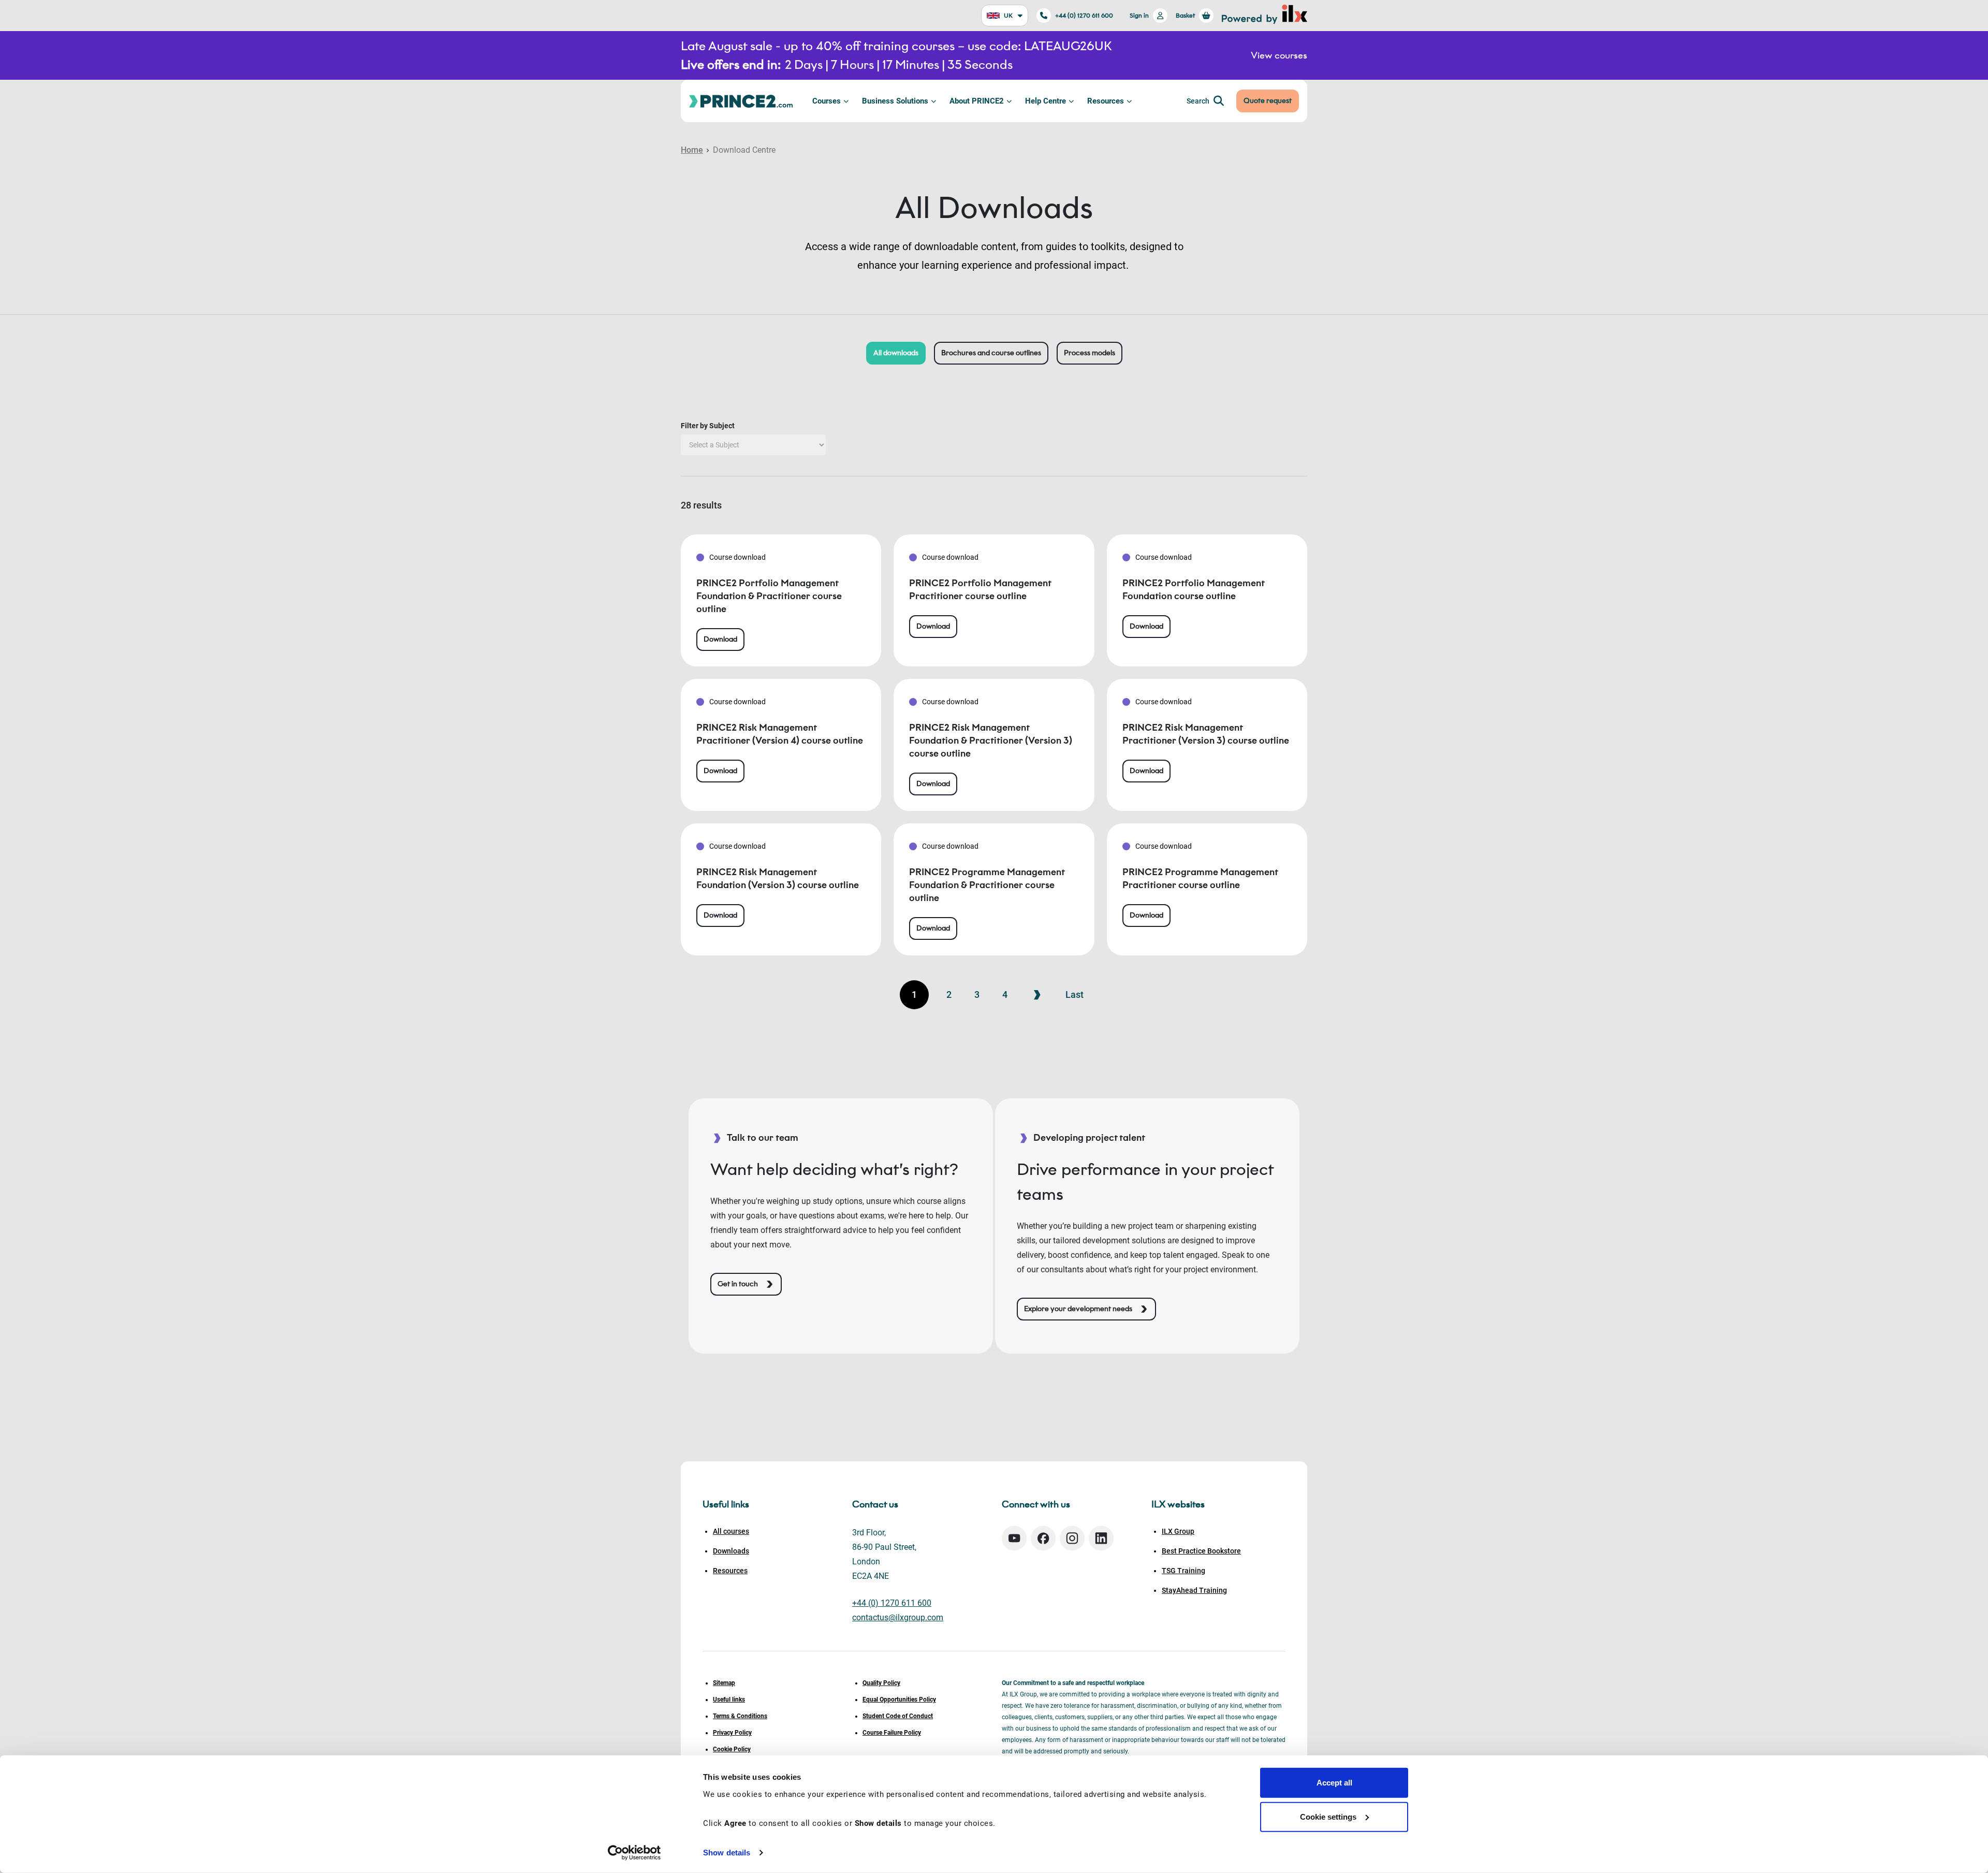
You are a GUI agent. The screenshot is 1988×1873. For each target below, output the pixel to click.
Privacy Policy (732, 1733)
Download (720, 639)
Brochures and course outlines (991, 353)
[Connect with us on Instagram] (1072, 1538)
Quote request (1268, 101)
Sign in (1139, 15)
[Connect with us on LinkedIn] (1101, 1538)
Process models (1090, 353)
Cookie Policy (732, 1749)
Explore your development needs (1078, 1309)
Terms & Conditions (740, 1716)
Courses (827, 101)
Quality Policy (881, 1683)
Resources (1106, 101)
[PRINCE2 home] (741, 101)
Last (1075, 994)
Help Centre (1046, 101)
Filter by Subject (708, 426)
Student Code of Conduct (898, 1716)
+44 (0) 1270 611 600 (1084, 15)
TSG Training (1183, 1571)
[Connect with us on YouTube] (1014, 1538)
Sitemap (724, 1683)
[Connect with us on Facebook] (1043, 1538)
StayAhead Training (1194, 1590)
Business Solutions (895, 101)
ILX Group (1178, 1531)
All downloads (896, 353)
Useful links (729, 1700)
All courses (731, 1531)
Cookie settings (1328, 1816)
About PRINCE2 (977, 101)
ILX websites (1178, 1504)
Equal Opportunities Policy (899, 1700)
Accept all (1334, 1783)
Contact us (875, 1504)
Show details (727, 1853)
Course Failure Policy (892, 1733)
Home (692, 150)
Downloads (731, 1551)
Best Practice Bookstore (1201, 1551)
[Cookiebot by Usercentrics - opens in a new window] (634, 1853)
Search (1198, 101)
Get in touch (738, 1284)
